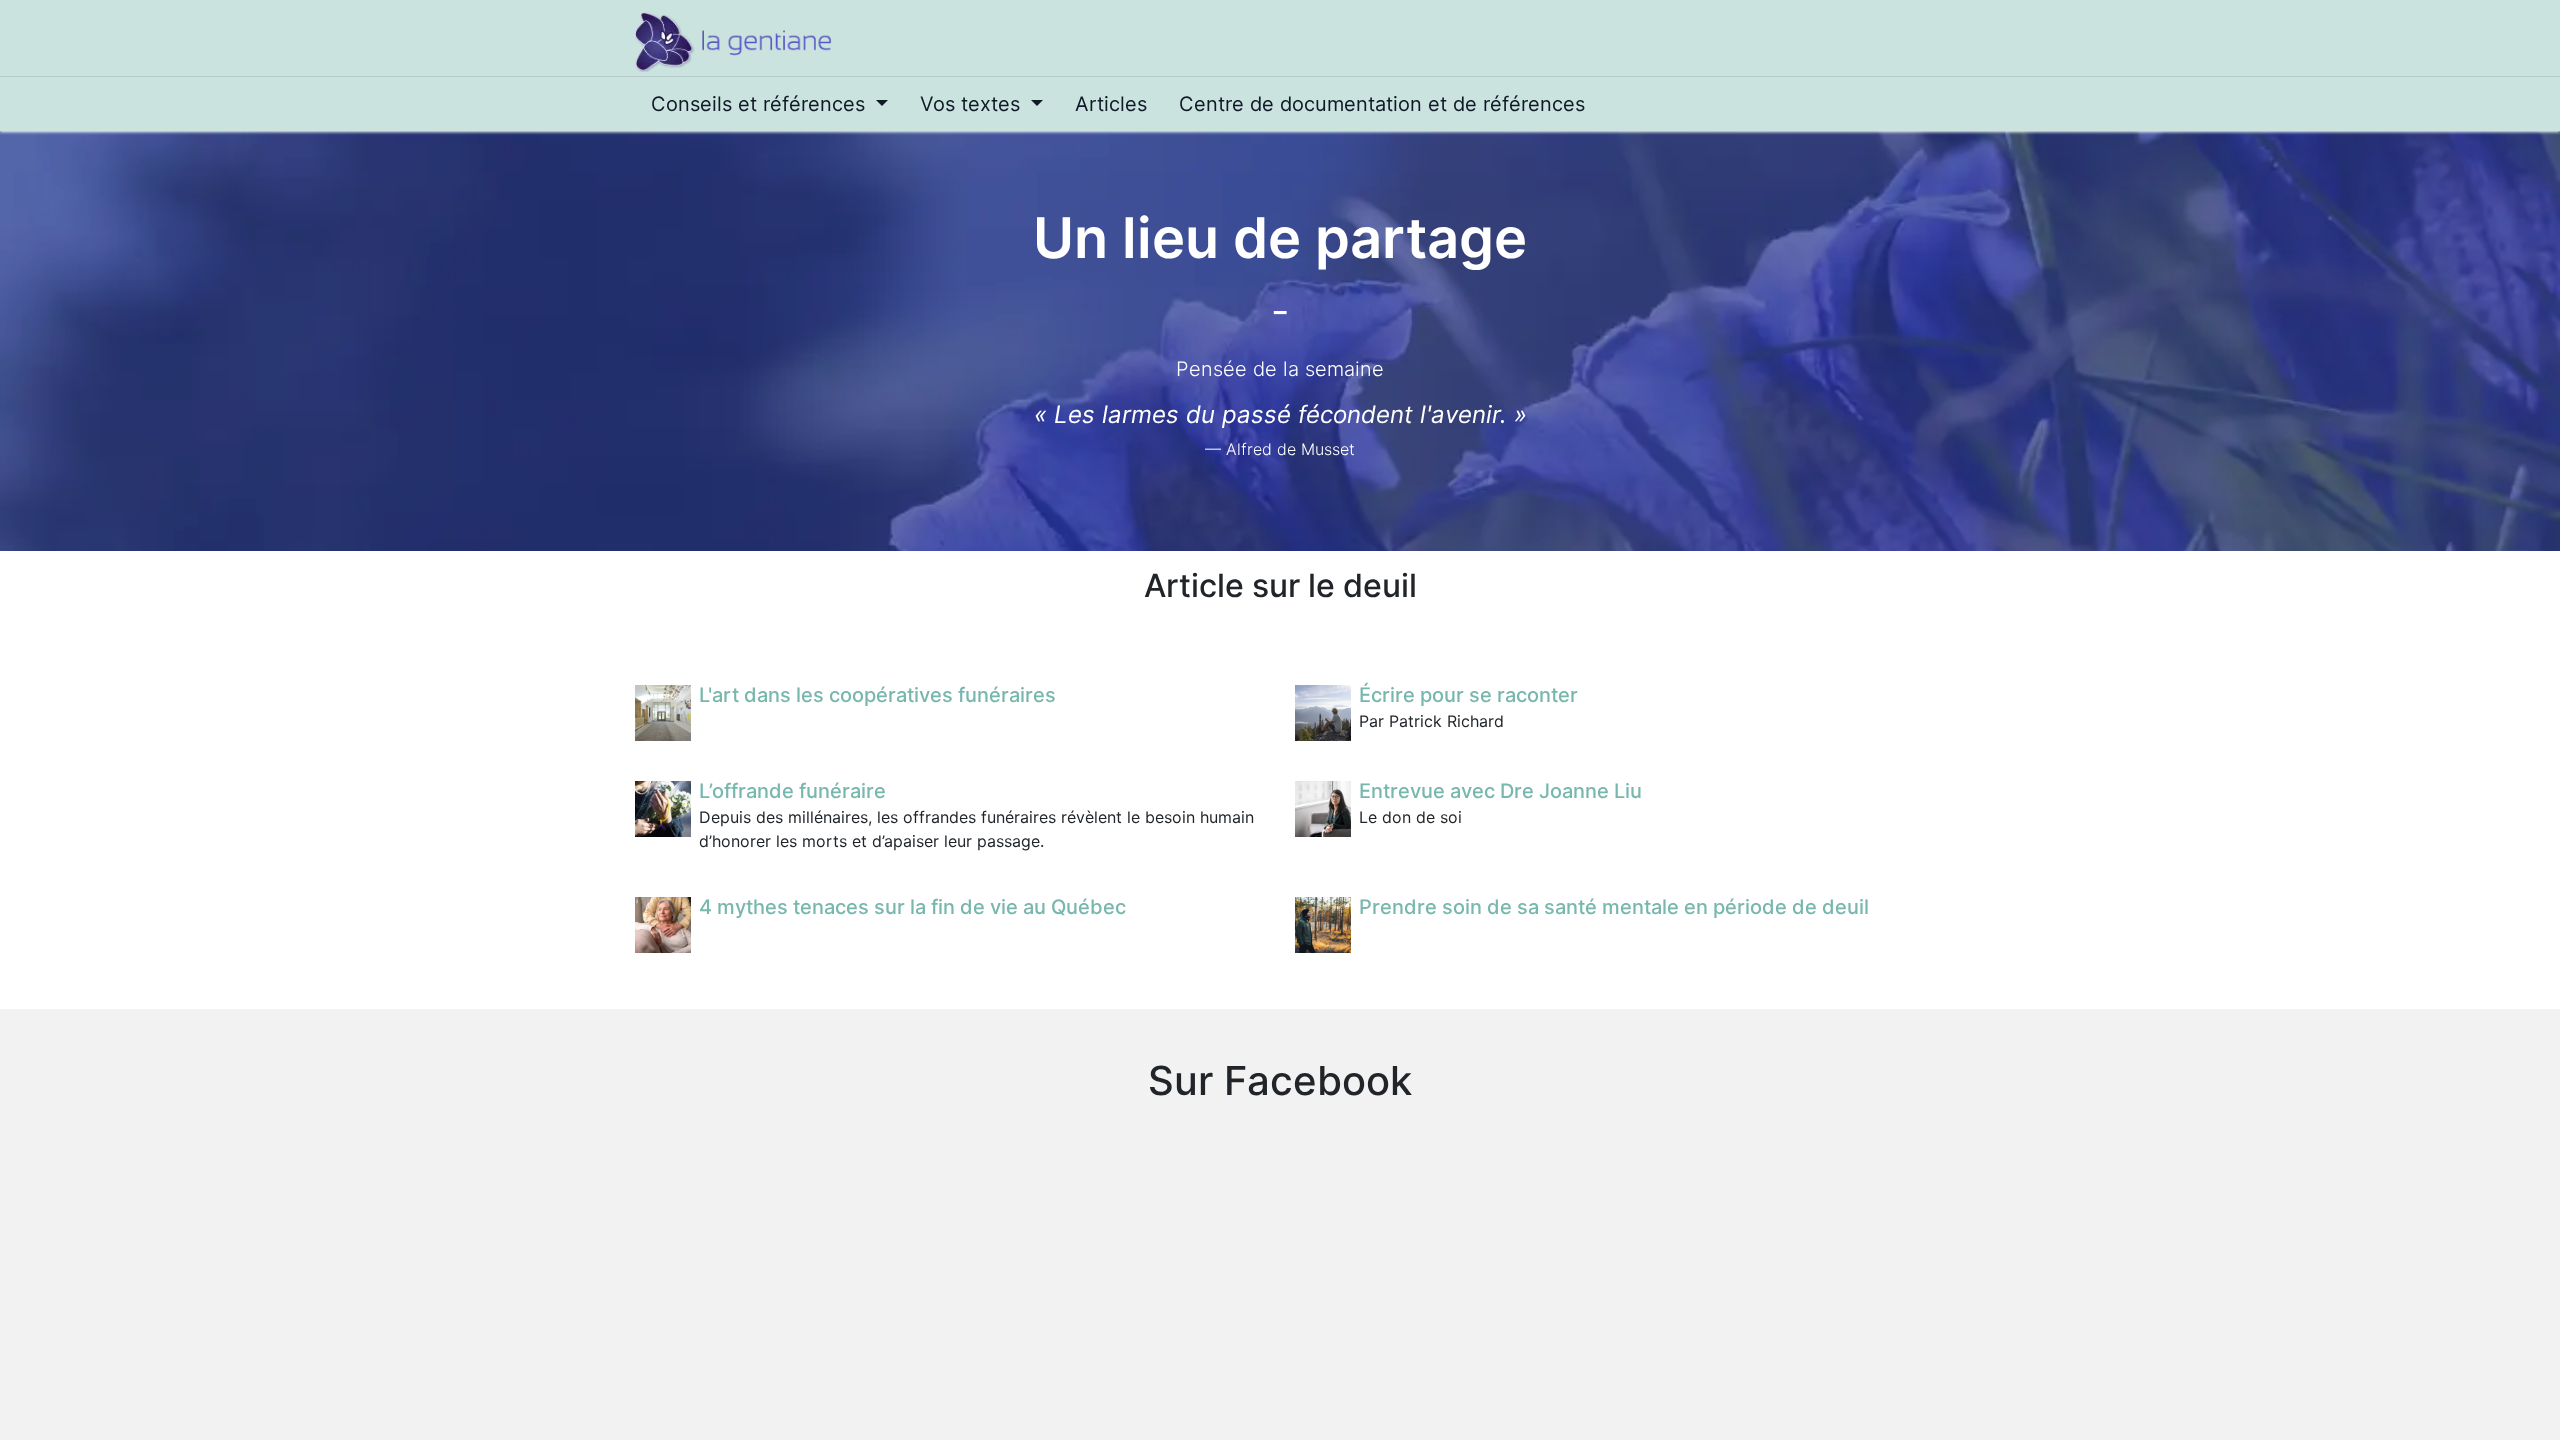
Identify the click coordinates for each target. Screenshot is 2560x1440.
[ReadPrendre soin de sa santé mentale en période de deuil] (1323, 925)
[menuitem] (769, 104)
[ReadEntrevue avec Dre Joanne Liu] (1323, 809)
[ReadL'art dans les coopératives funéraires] (663, 713)
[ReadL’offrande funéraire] (663, 809)
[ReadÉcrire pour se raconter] (1323, 713)
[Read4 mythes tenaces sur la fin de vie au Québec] (663, 925)
